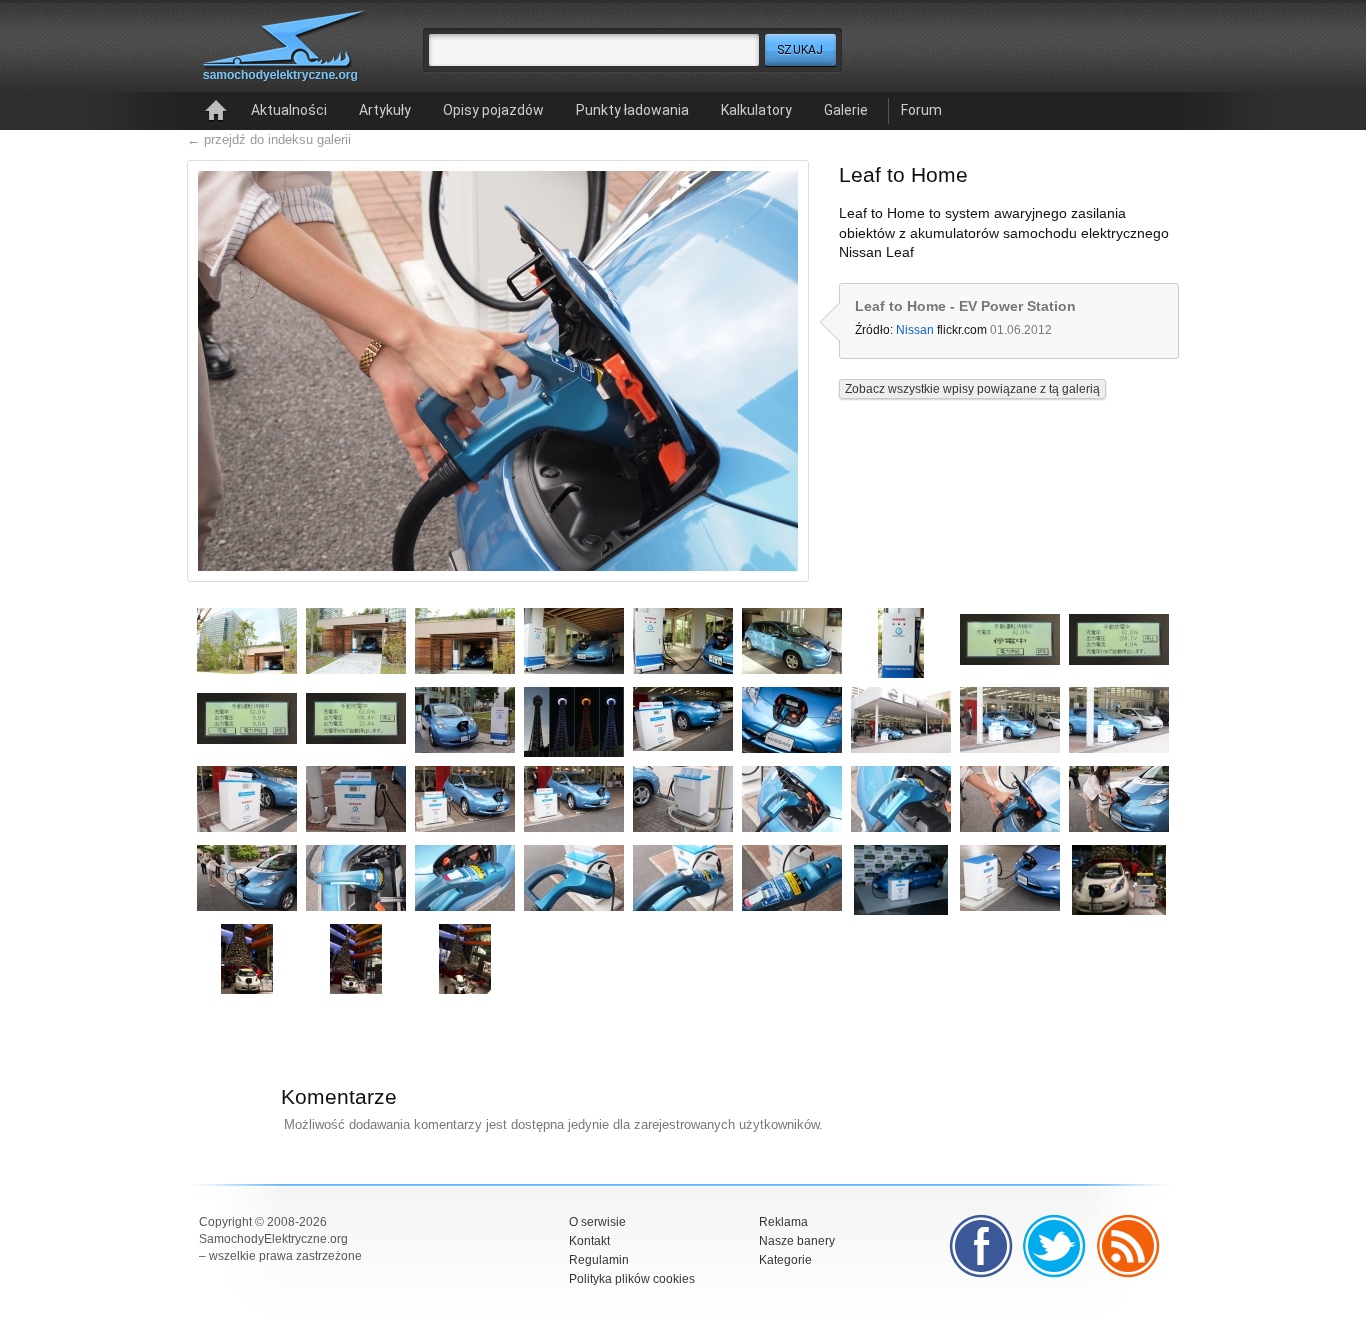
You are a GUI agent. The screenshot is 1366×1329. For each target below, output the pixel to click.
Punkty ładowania (632, 110)
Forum (921, 110)
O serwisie (597, 1222)
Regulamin (599, 1260)
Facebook (981, 1246)
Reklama (783, 1222)
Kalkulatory (756, 110)
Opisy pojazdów (493, 110)
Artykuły (385, 110)
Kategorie (785, 1260)
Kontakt (589, 1241)
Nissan (915, 330)
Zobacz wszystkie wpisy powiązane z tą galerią (972, 389)
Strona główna (216, 111)
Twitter (1055, 1246)
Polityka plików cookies (632, 1279)
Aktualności (289, 110)
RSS (1129, 1246)
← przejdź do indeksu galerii (269, 139)
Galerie (846, 110)
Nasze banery (797, 1241)
